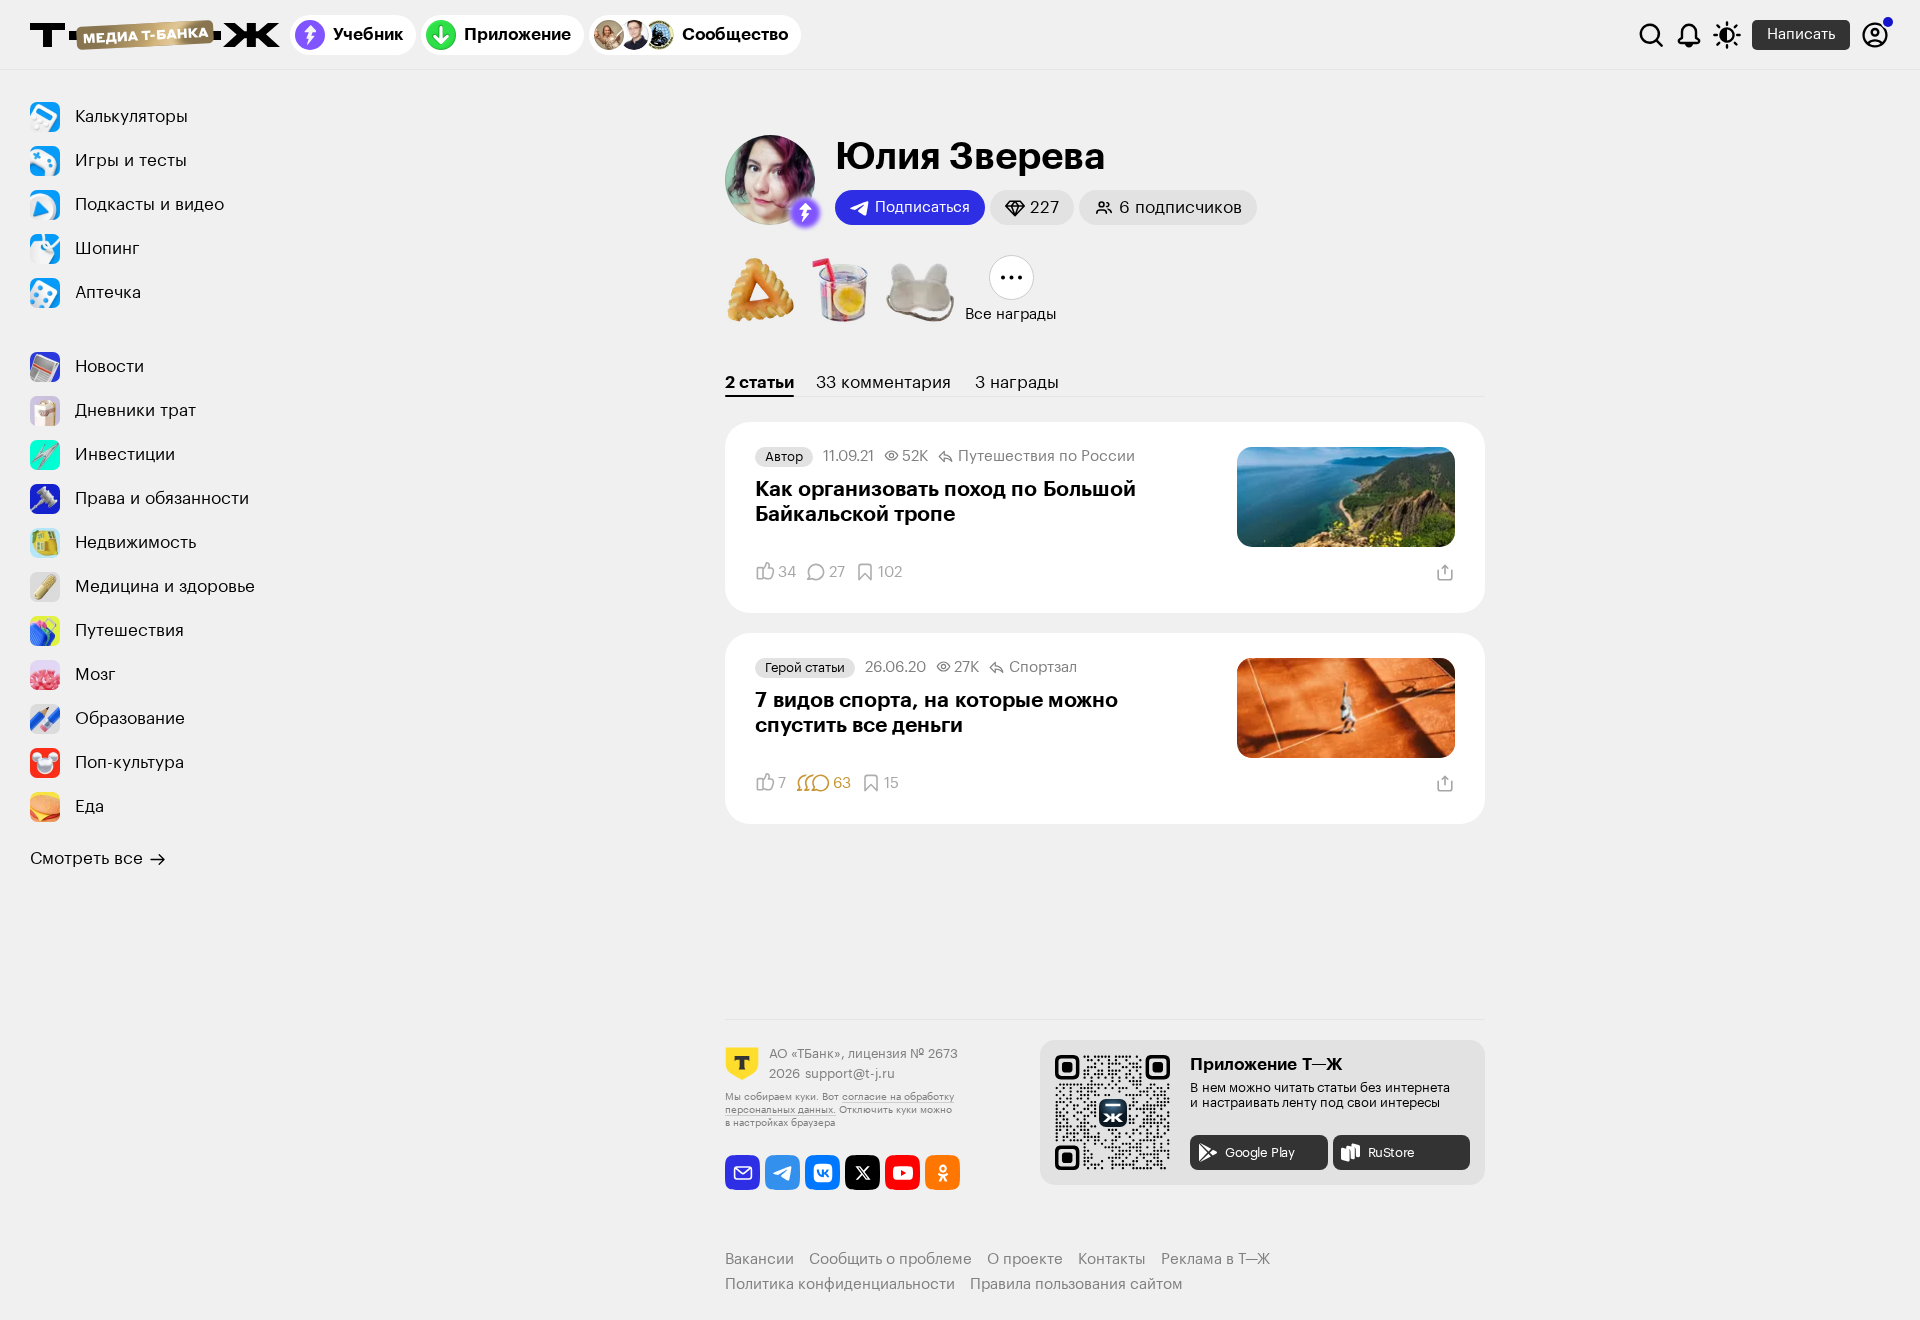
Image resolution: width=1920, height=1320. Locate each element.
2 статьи (759, 382)
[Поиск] (1651, 35)
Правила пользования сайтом (1076, 1284)
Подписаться (922, 207)
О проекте (1025, 1259)
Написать (1801, 34)
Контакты (1112, 1259)
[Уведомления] (1689, 35)
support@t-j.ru (850, 1073)
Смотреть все (86, 858)
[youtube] (902, 1172)
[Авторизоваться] (1875, 35)
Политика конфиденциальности (840, 1284)
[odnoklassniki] (942, 1172)
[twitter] (862, 1172)
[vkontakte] (822, 1172)
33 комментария (883, 382)
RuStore (1391, 1152)
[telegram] (782, 1172)
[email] (742, 1172)
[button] (805, 213)
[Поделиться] (1445, 573)
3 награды (1017, 382)
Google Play (1260, 1152)
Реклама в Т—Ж (1215, 1259)
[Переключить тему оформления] (1727, 35)
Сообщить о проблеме (890, 1259)
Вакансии (759, 1259)
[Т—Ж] (155, 37)
